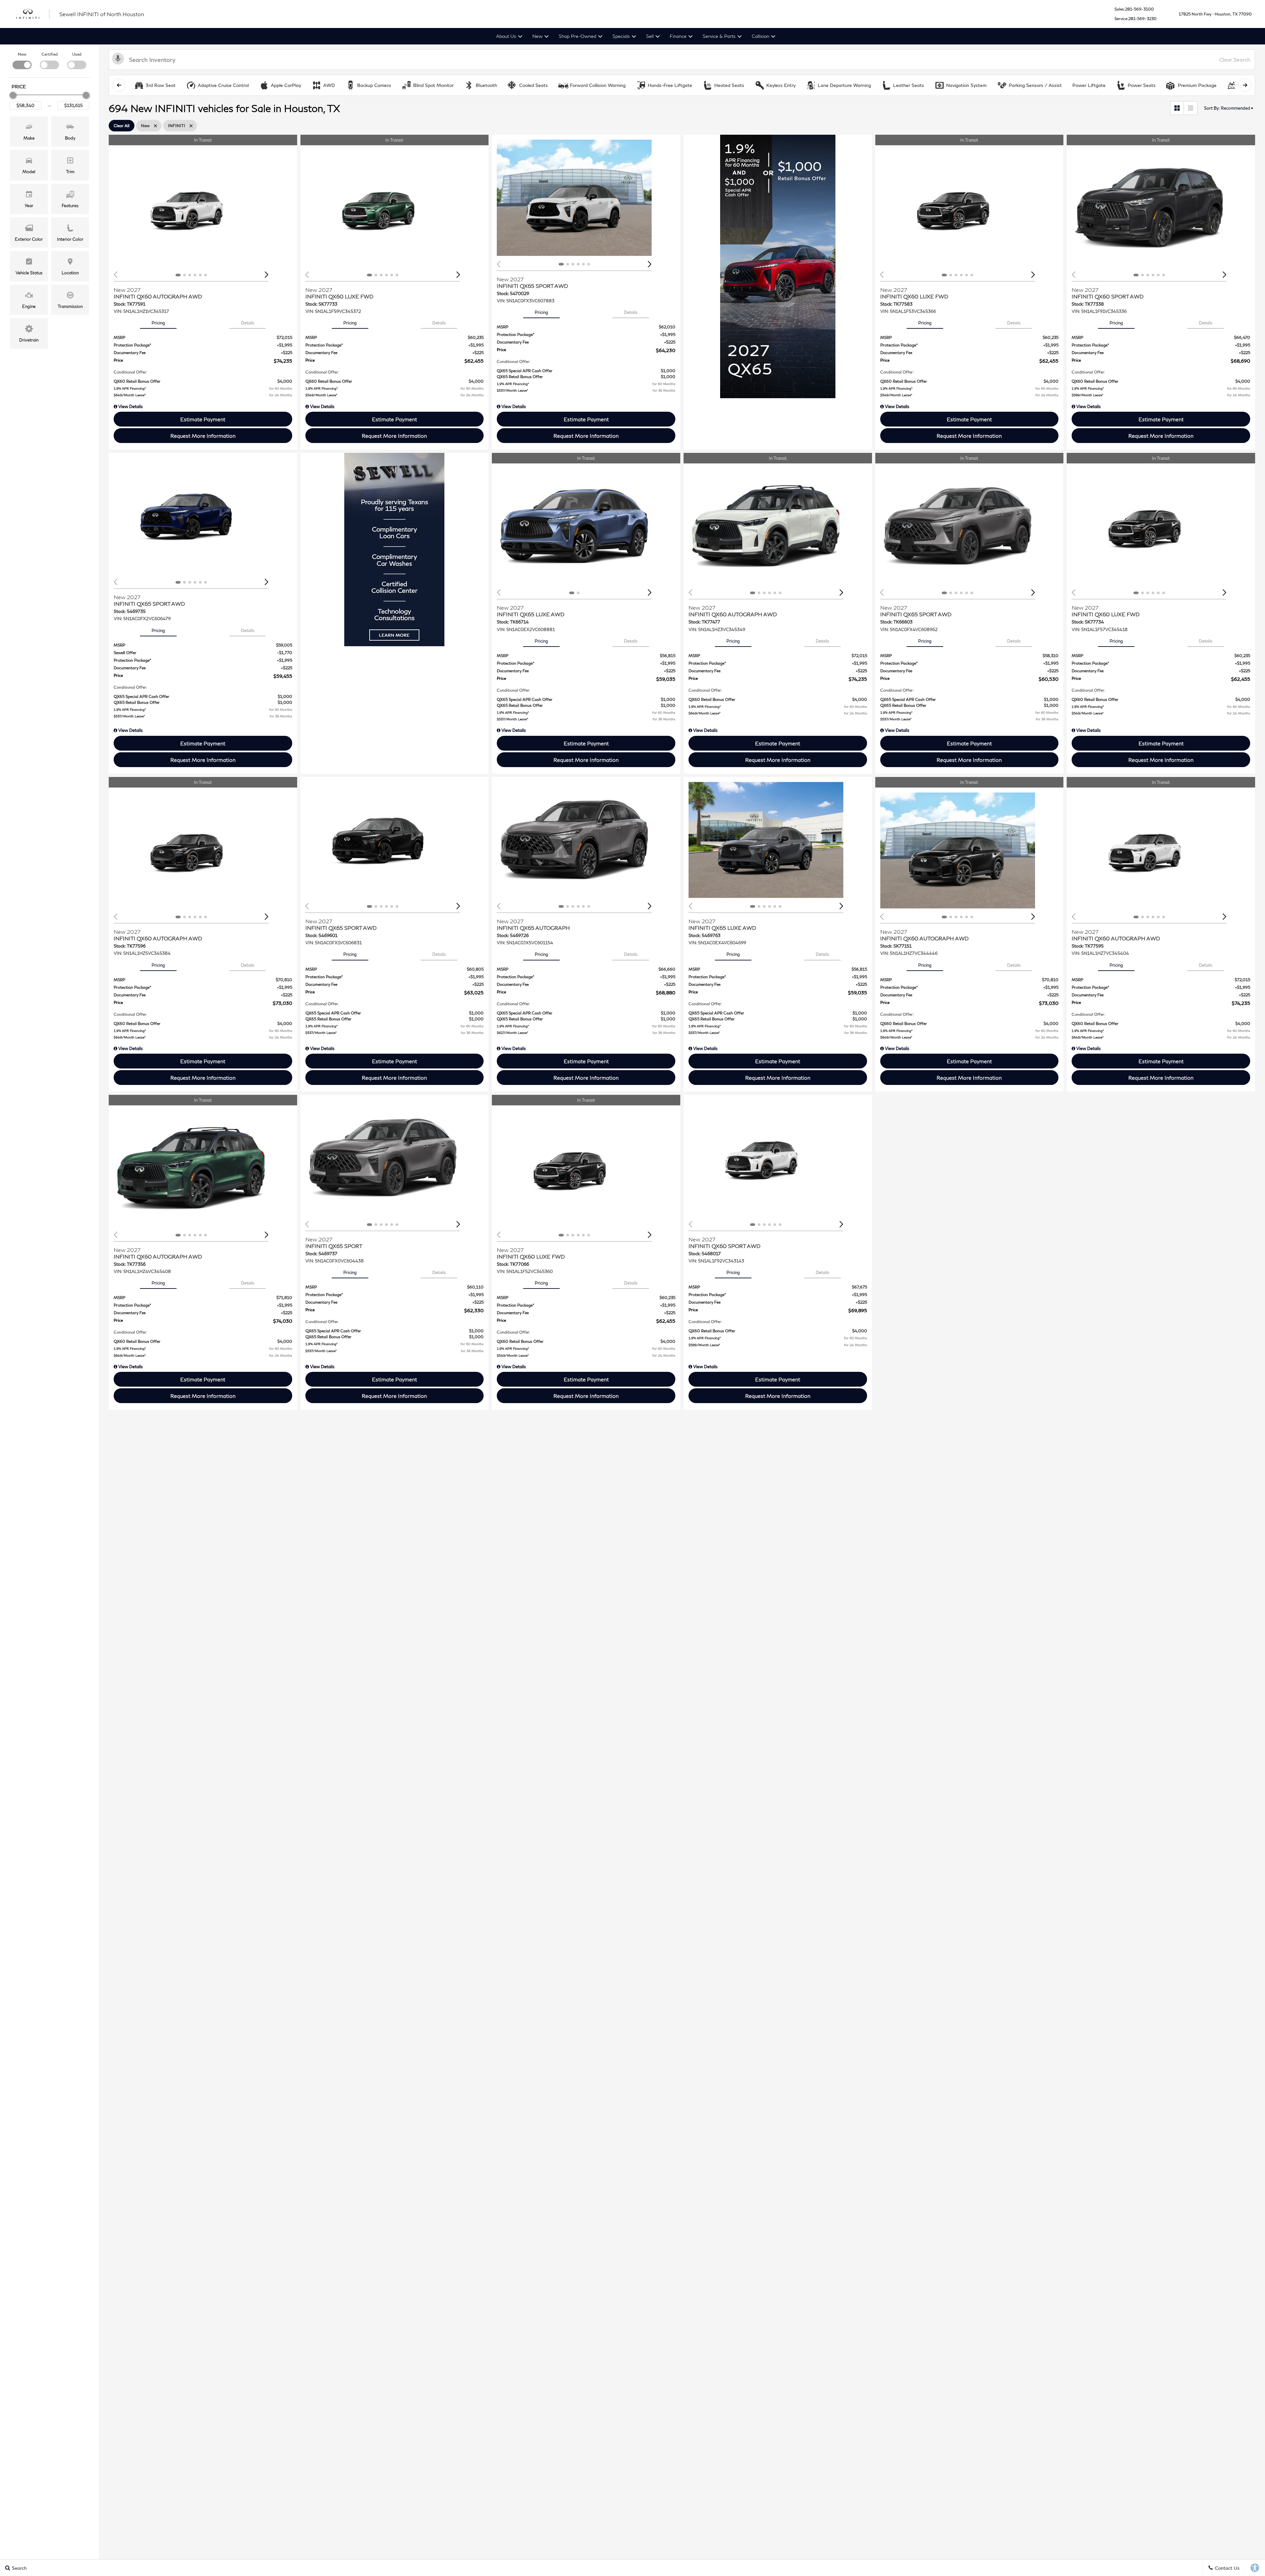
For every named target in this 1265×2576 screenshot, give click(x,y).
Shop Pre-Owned (577, 36)
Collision (760, 36)
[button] (29, 131)
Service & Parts (719, 36)
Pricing (158, 323)
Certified (50, 54)
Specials (621, 36)
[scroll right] (1245, 85)
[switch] (22, 60)
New (537, 36)
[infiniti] (33, 14)
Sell (650, 36)
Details (248, 323)
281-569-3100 (1139, 9)
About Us (506, 36)
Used (77, 54)
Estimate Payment (203, 419)
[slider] (13, 95)
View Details (130, 406)
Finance (678, 36)
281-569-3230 (1142, 19)
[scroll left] (119, 85)
